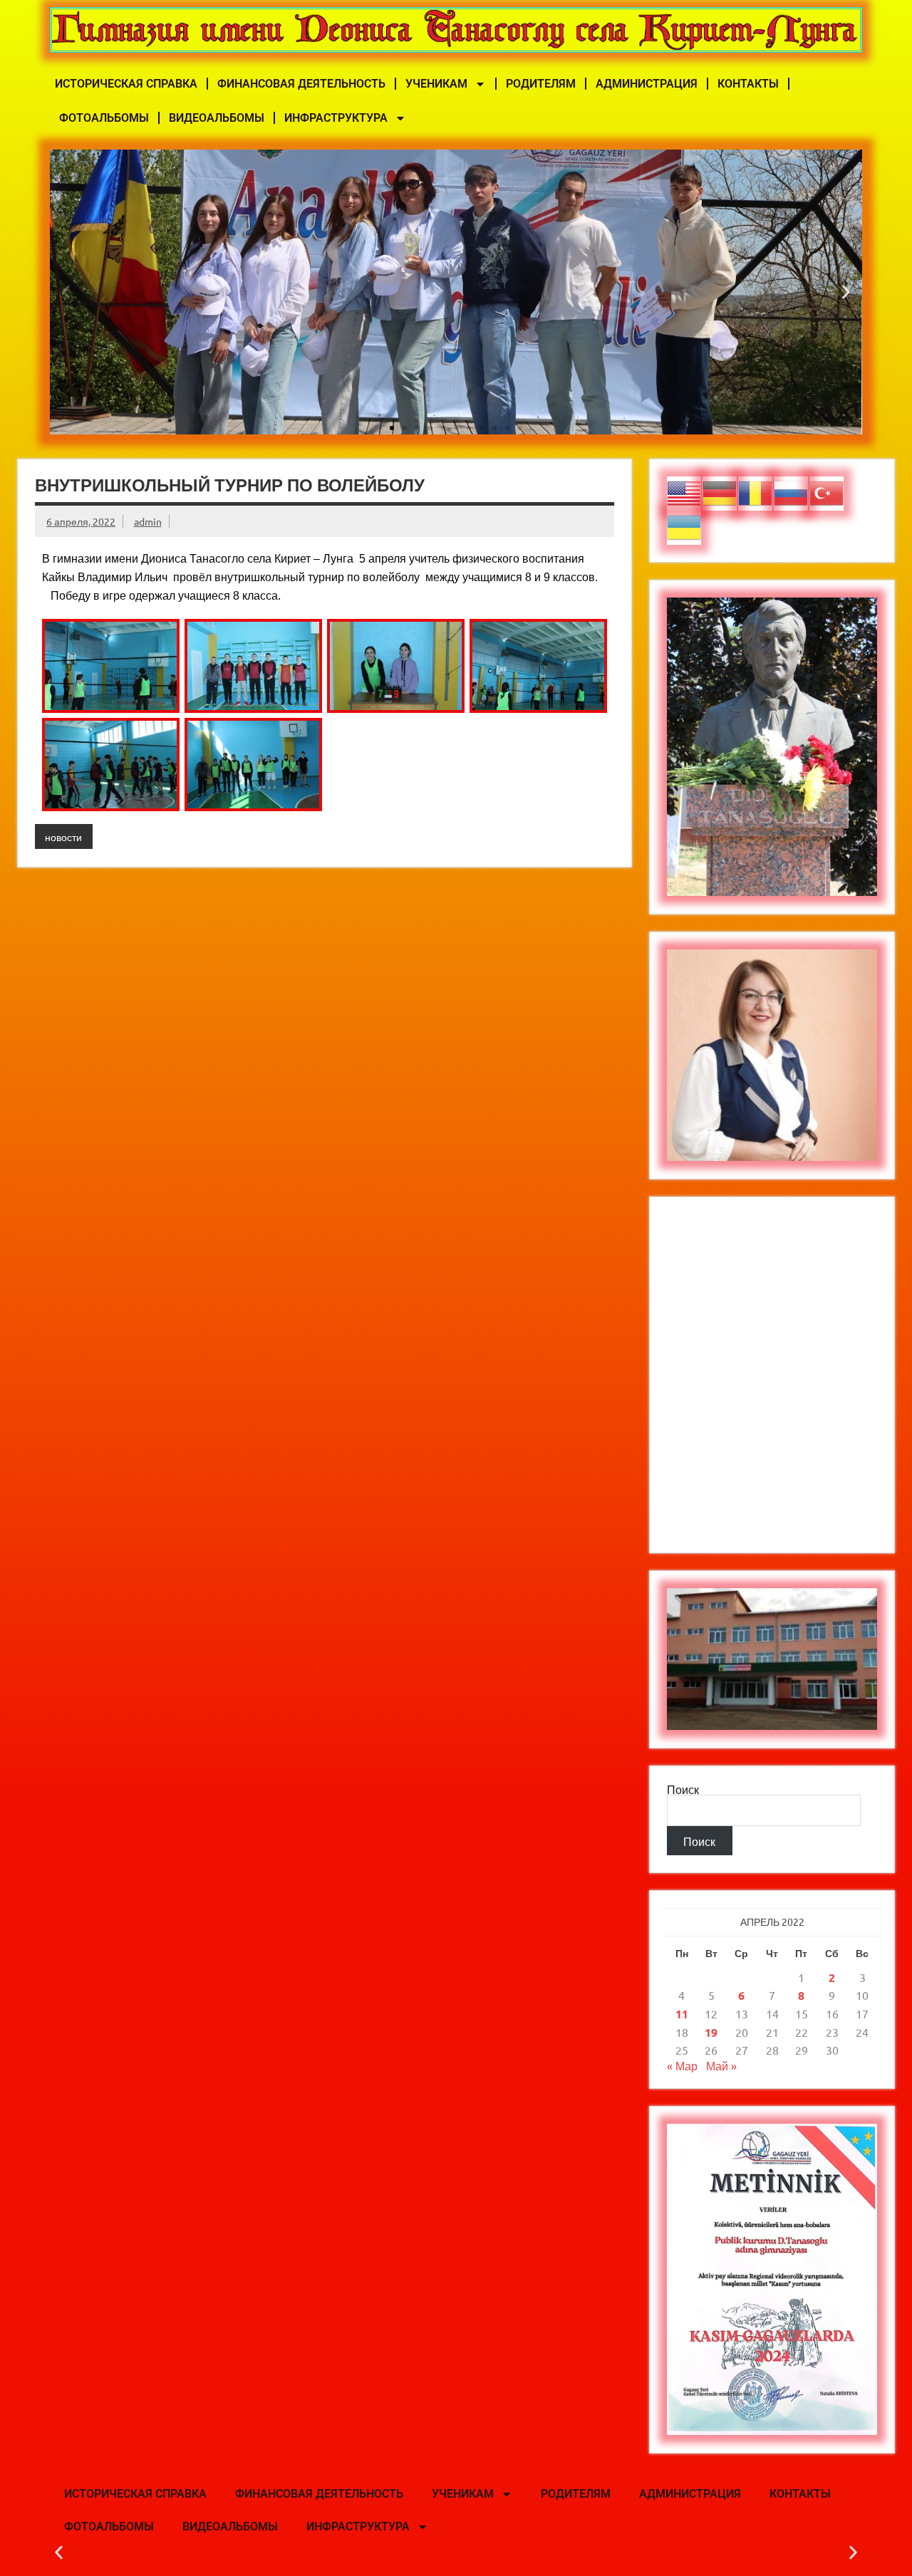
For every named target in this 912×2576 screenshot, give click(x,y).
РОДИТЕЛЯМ (541, 84)
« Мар (682, 2065)
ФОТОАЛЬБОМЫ (104, 118)
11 (682, 2014)
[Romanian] (756, 491)
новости (63, 837)
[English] (685, 491)
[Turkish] (827, 491)
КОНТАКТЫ (748, 84)
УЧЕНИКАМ (436, 84)
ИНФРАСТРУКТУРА (336, 118)
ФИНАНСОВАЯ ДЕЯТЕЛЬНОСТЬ (301, 84)
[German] (720, 491)
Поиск (683, 1789)
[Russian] (792, 491)
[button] (66, 292)
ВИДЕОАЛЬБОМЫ (217, 118)
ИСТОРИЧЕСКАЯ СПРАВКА (126, 84)
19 (711, 2032)
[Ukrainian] (685, 526)
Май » (721, 2065)
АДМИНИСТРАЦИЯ (647, 84)
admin (148, 521)
